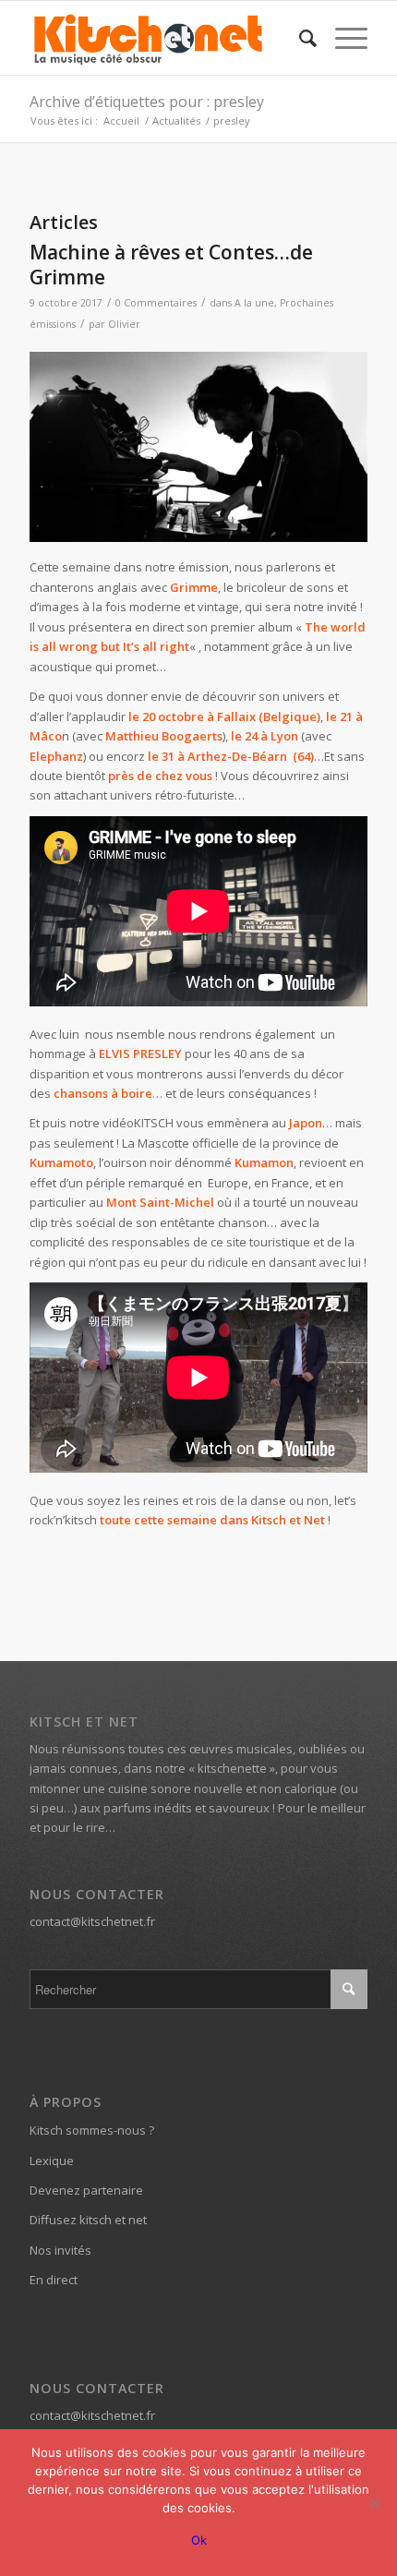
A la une (254, 303)
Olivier (124, 324)
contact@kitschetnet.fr (92, 1921)
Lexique (52, 2161)
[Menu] (342, 38)
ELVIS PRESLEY (140, 1053)
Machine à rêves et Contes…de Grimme (171, 265)
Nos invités (60, 2250)
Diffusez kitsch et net (88, 2220)
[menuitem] (299, 38)
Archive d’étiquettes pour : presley (147, 102)
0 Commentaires (156, 303)
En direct (54, 2280)
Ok (199, 2540)
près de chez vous (159, 776)
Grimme (194, 587)
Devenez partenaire (86, 2190)
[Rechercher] (299, 38)
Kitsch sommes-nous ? (92, 2130)
